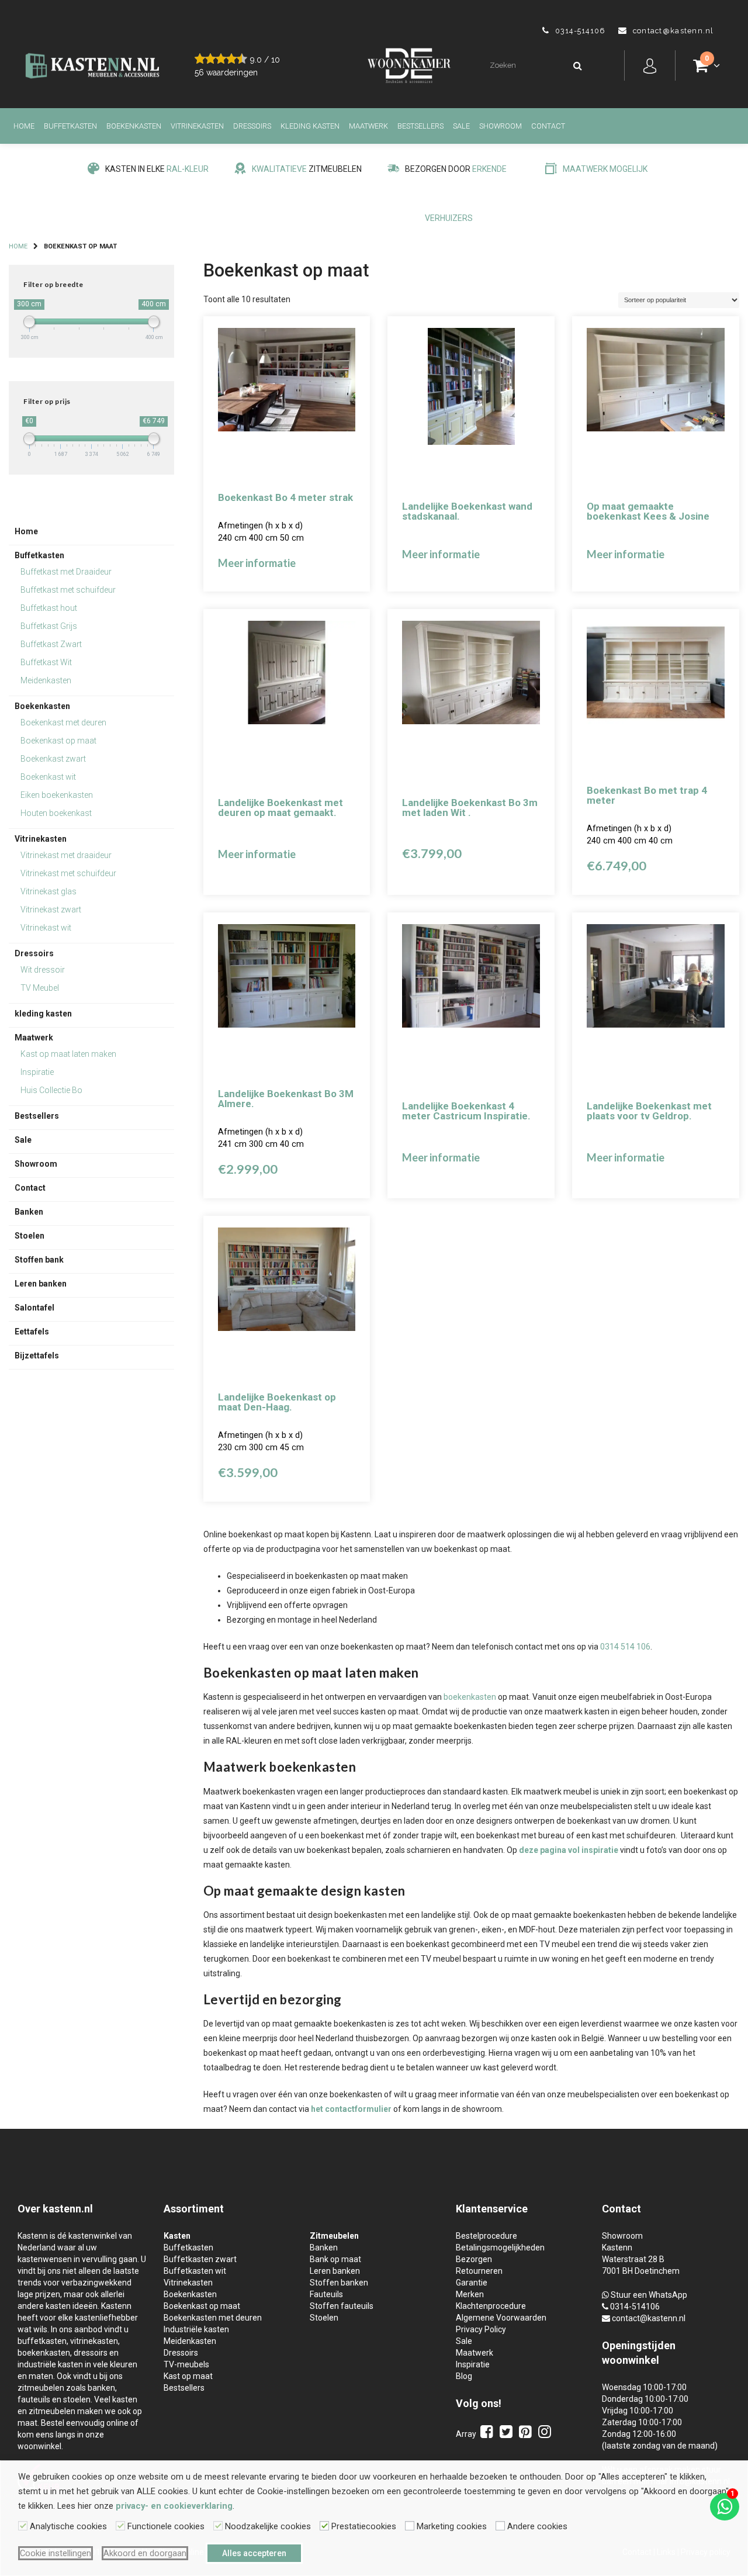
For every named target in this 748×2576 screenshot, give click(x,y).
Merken (470, 2294)
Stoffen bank (39, 1260)
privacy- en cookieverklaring (174, 2506)
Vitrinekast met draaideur (66, 855)
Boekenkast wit (48, 777)
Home (24, 126)
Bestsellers (420, 126)
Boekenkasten (134, 126)
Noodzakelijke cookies (268, 2526)
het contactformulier (351, 2109)
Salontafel (34, 1308)
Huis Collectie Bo (51, 1090)
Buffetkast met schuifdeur (68, 590)
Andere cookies (537, 2526)
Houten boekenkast (56, 813)
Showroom (501, 126)
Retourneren (479, 2271)
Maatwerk (368, 126)
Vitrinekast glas (49, 891)
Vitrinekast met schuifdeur (68, 873)
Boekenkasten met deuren (213, 2318)
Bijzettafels (37, 1356)
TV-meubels (186, 2364)
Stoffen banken (339, 2283)
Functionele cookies (166, 2526)
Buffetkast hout (49, 608)
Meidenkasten (46, 680)
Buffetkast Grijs (49, 626)
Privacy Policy (481, 2329)
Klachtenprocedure (491, 2306)
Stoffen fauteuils (342, 2306)
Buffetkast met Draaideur (66, 572)
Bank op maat (335, 2259)
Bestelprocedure (486, 2236)
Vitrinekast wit (46, 928)
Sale (461, 126)
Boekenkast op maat (58, 741)
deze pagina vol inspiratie (569, 1850)
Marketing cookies (452, 2526)
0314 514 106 (625, 1647)
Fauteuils (326, 2294)
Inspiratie (37, 1072)
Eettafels (32, 1332)
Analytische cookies (68, 2526)
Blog (464, 2376)
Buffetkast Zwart (51, 644)
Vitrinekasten (197, 126)
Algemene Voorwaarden (501, 2318)
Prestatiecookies (364, 2526)
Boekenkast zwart (53, 759)
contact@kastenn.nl (649, 2318)
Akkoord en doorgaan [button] (145, 2553)
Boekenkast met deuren (63, 722)
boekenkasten (470, 1697)
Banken (29, 1212)
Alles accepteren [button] (254, 2553)
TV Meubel (40, 988)
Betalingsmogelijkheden (500, 2247)
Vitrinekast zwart (51, 910)
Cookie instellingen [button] (56, 2553)
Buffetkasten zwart (200, 2259)
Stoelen (30, 1236)
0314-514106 (635, 2307)
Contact (548, 126)
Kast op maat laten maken (68, 1054)
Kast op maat (188, 2376)
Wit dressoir (43, 970)
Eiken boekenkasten (57, 795)
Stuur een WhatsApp (649, 2295)
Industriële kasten (196, 2329)
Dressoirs (252, 126)
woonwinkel (631, 2360)
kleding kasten (310, 126)
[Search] (577, 66)
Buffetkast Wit (46, 662)
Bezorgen (474, 2259)
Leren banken (41, 1284)
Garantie (472, 2283)
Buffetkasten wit (195, 2271)
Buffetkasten (70, 126)
